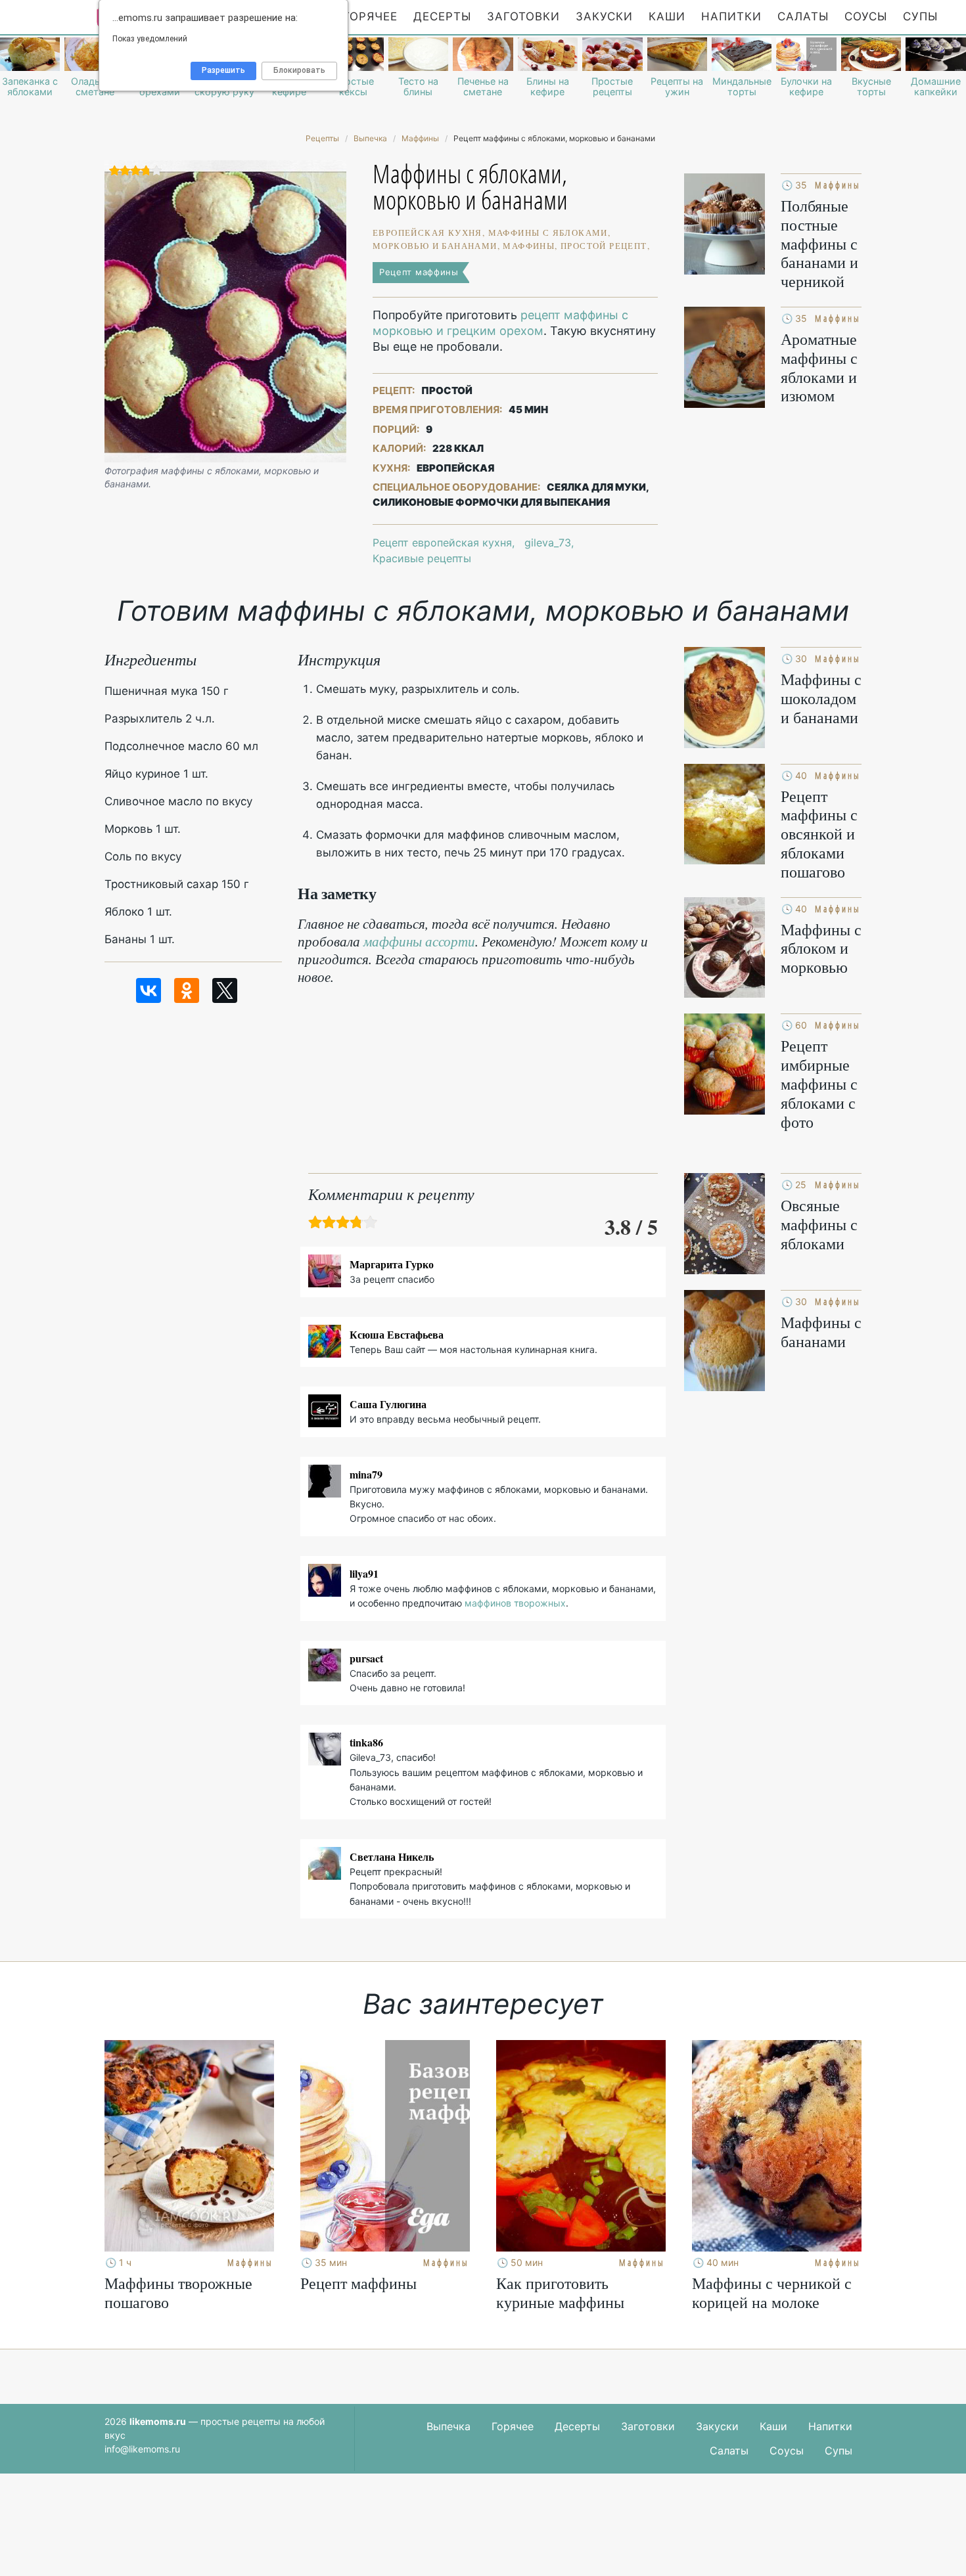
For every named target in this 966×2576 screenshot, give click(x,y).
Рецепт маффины (419, 272)
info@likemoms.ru (142, 2449)
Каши (667, 16)
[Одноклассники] (187, 990)
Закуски (604, 16)
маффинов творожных (515, 1603)
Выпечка (448, 2426)
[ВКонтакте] (149, 990)
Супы (920, 16)
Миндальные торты (742, 87)
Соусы (866, 16)
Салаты (803, 16)
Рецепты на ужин (677, 87)
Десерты (442, 16)
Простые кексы (353, 87)
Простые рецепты (612, 87)
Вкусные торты (871, 87)
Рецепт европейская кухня (442, 543)
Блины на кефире (548, 87)
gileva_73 (548, 543)
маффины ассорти (419, 941)
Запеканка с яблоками (30, 87)
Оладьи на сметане (95, 87)
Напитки (731, 16)
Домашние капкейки (936, 87)
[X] (225, 990)
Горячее (370, 16)
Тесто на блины (418, 87)
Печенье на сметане (483, 87)
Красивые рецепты (422, 558)
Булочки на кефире (806, 87)
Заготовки (523, 16)
